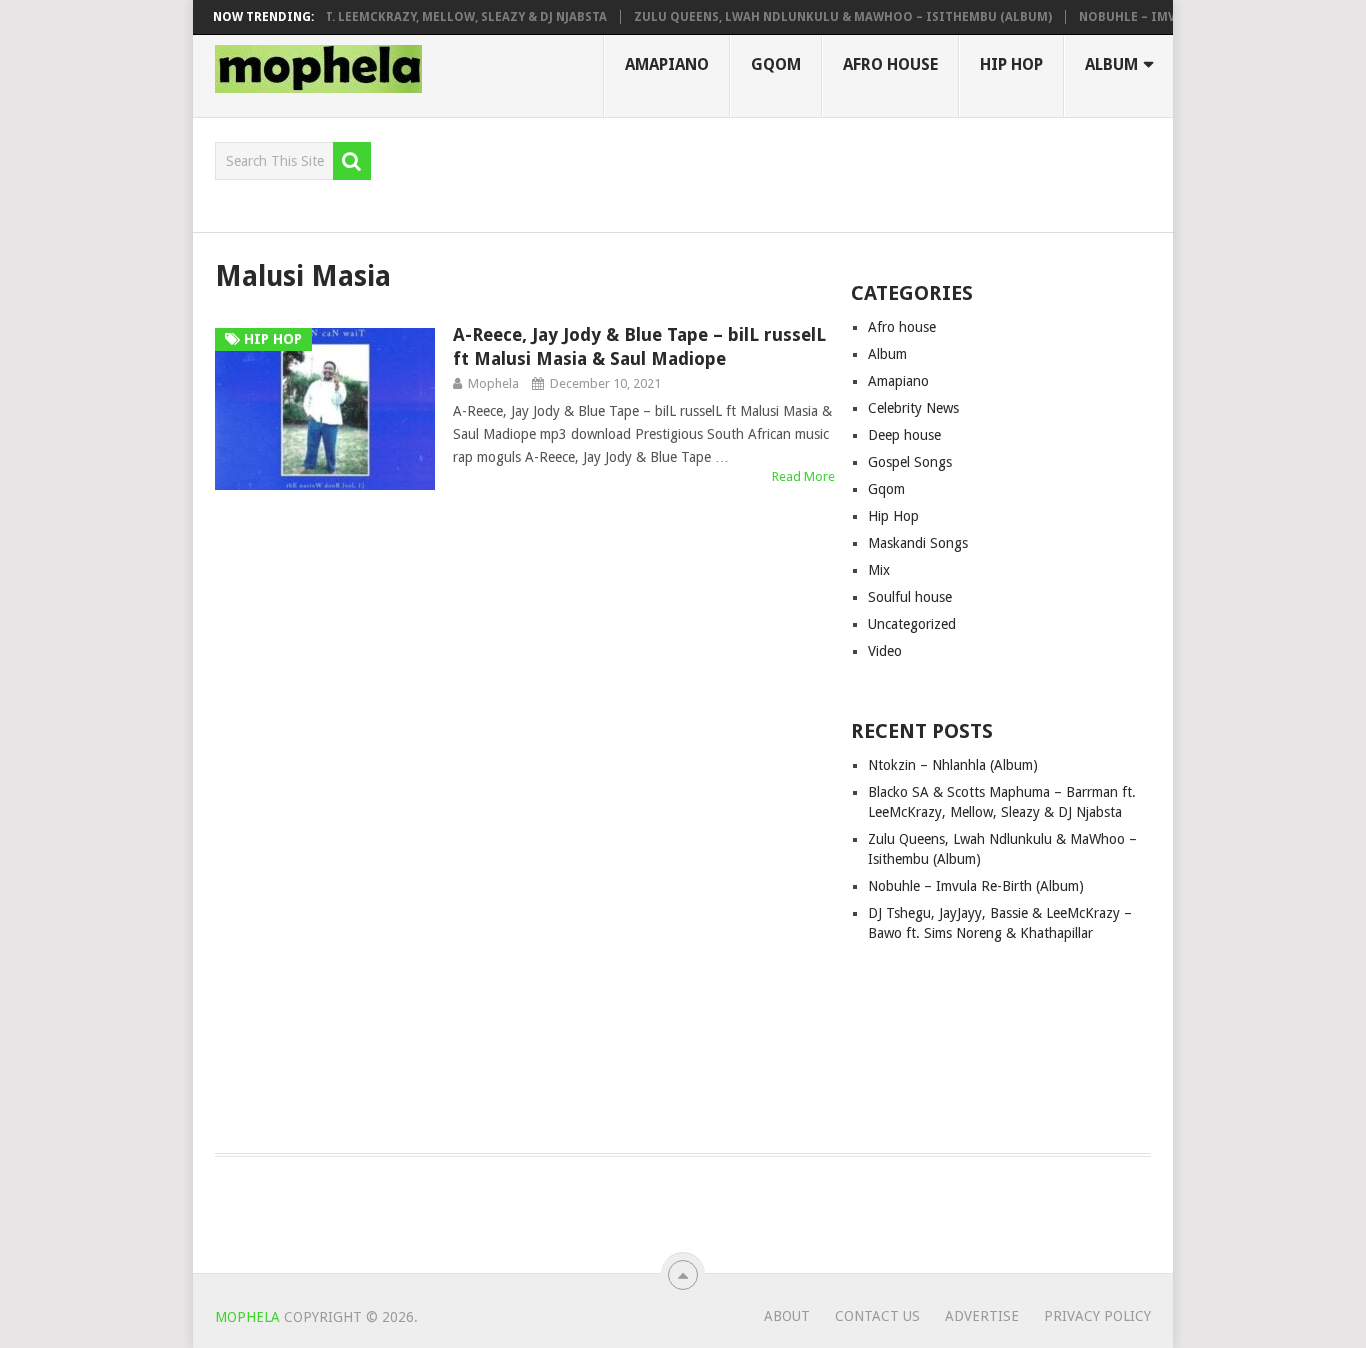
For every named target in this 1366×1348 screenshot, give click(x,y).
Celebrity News (913, 408)
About (787, 1316)
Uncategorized (912, 624)
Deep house (904, 435)
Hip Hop (1011, 64)
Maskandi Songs (918, 543)
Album (1111, 64)
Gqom (776, 64)
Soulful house (910, 597)
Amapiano (667, 64)
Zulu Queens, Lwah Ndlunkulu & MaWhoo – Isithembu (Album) (829, 17)
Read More (803, 476)
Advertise (982, 1316)
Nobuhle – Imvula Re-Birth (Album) (976, 886)
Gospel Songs (910, 462)
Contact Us (877, 1316)
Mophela (493, 383)
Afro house (890, 64)
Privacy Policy (1097, 1316)
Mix (879, 570)
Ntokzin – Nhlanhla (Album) (953, 765)
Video (885, 651)
